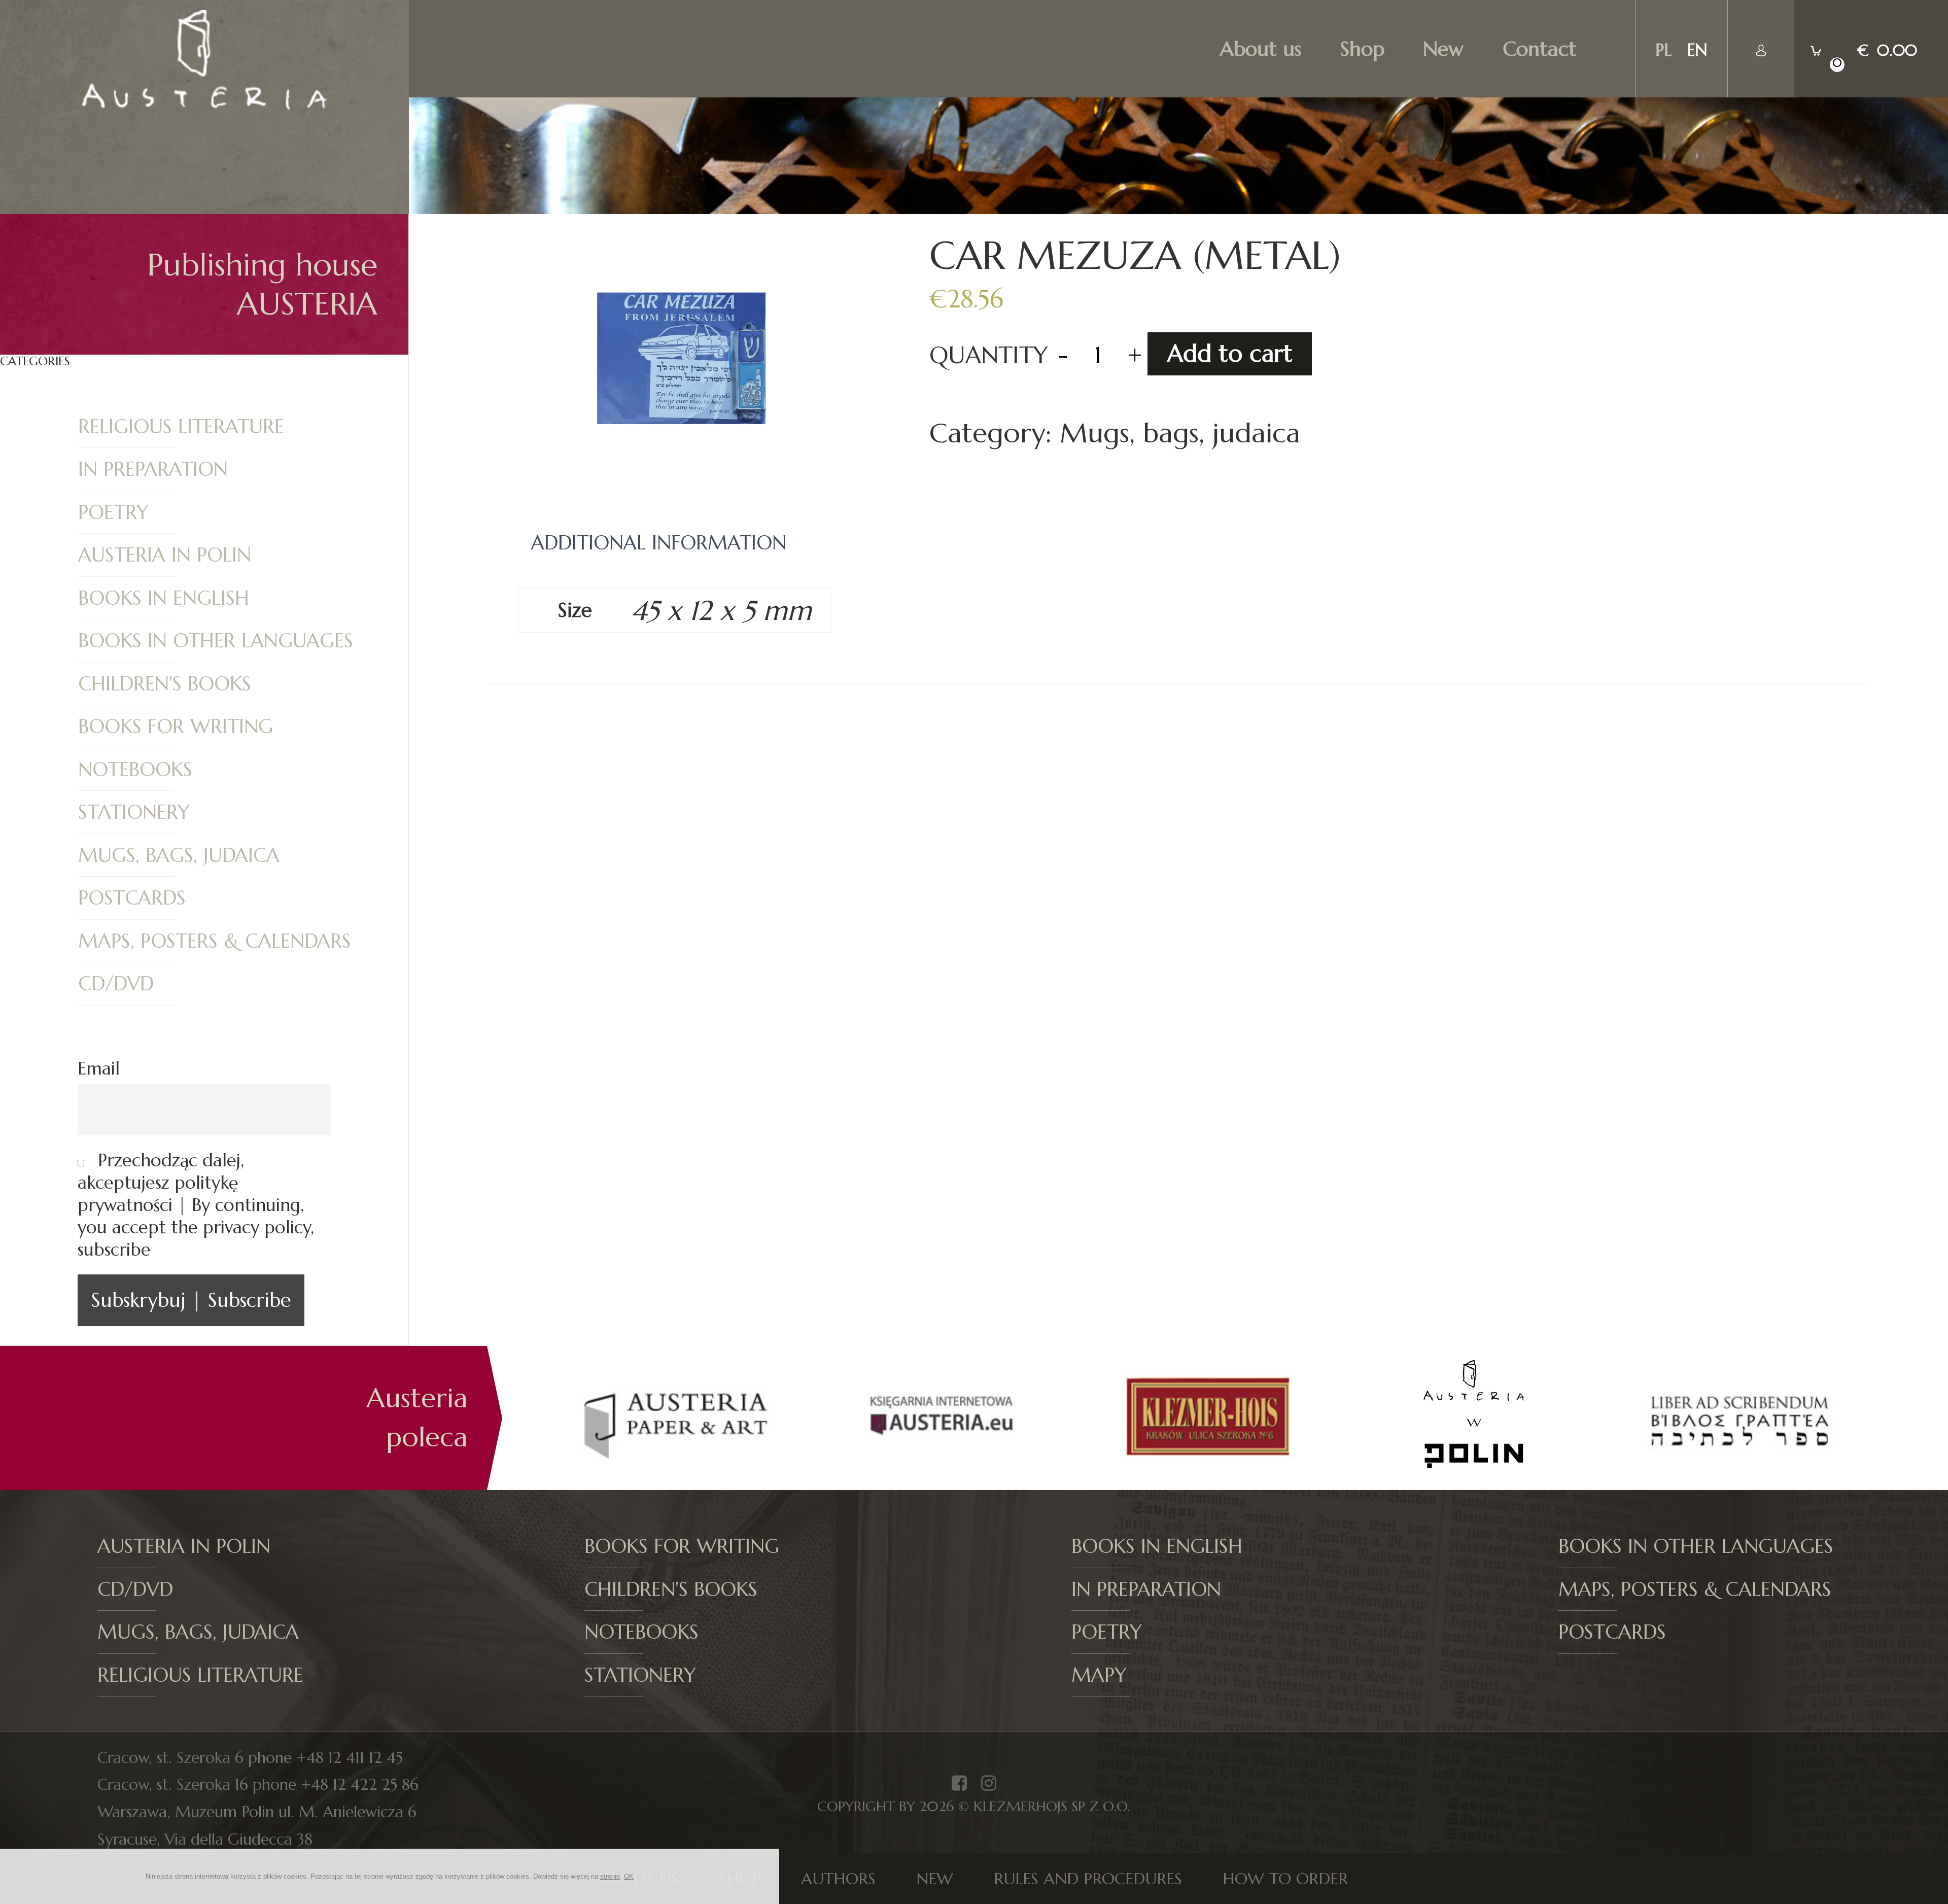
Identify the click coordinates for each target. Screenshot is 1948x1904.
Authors (838, 1879)
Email (99, 1068)
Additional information (659, 543)
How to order (1285, 1879)
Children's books (165, 684)
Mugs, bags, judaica (179, 855)
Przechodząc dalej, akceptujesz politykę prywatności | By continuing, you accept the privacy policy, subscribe (196, 1205)
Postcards (132, 898)
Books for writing (176, 726)
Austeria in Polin (165, 555)
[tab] (659, 543)
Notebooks (135, 770)
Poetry (113, 512)
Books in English (164, 598)
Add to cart (1230, 354)
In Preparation (153, 469)
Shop (1362, 49)
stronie (610, 1876)
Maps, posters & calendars (215, 941)
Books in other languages (216, 641)
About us (1261, 49)
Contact (1540, 49)
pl (1663, 50)
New (1443, 49)
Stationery (134, 812)
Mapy (1099, 1675)
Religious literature (181, 427)
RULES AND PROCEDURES (1088, 1879)
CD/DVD (116, 984)
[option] (678, 1418)
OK (629, 1876)
